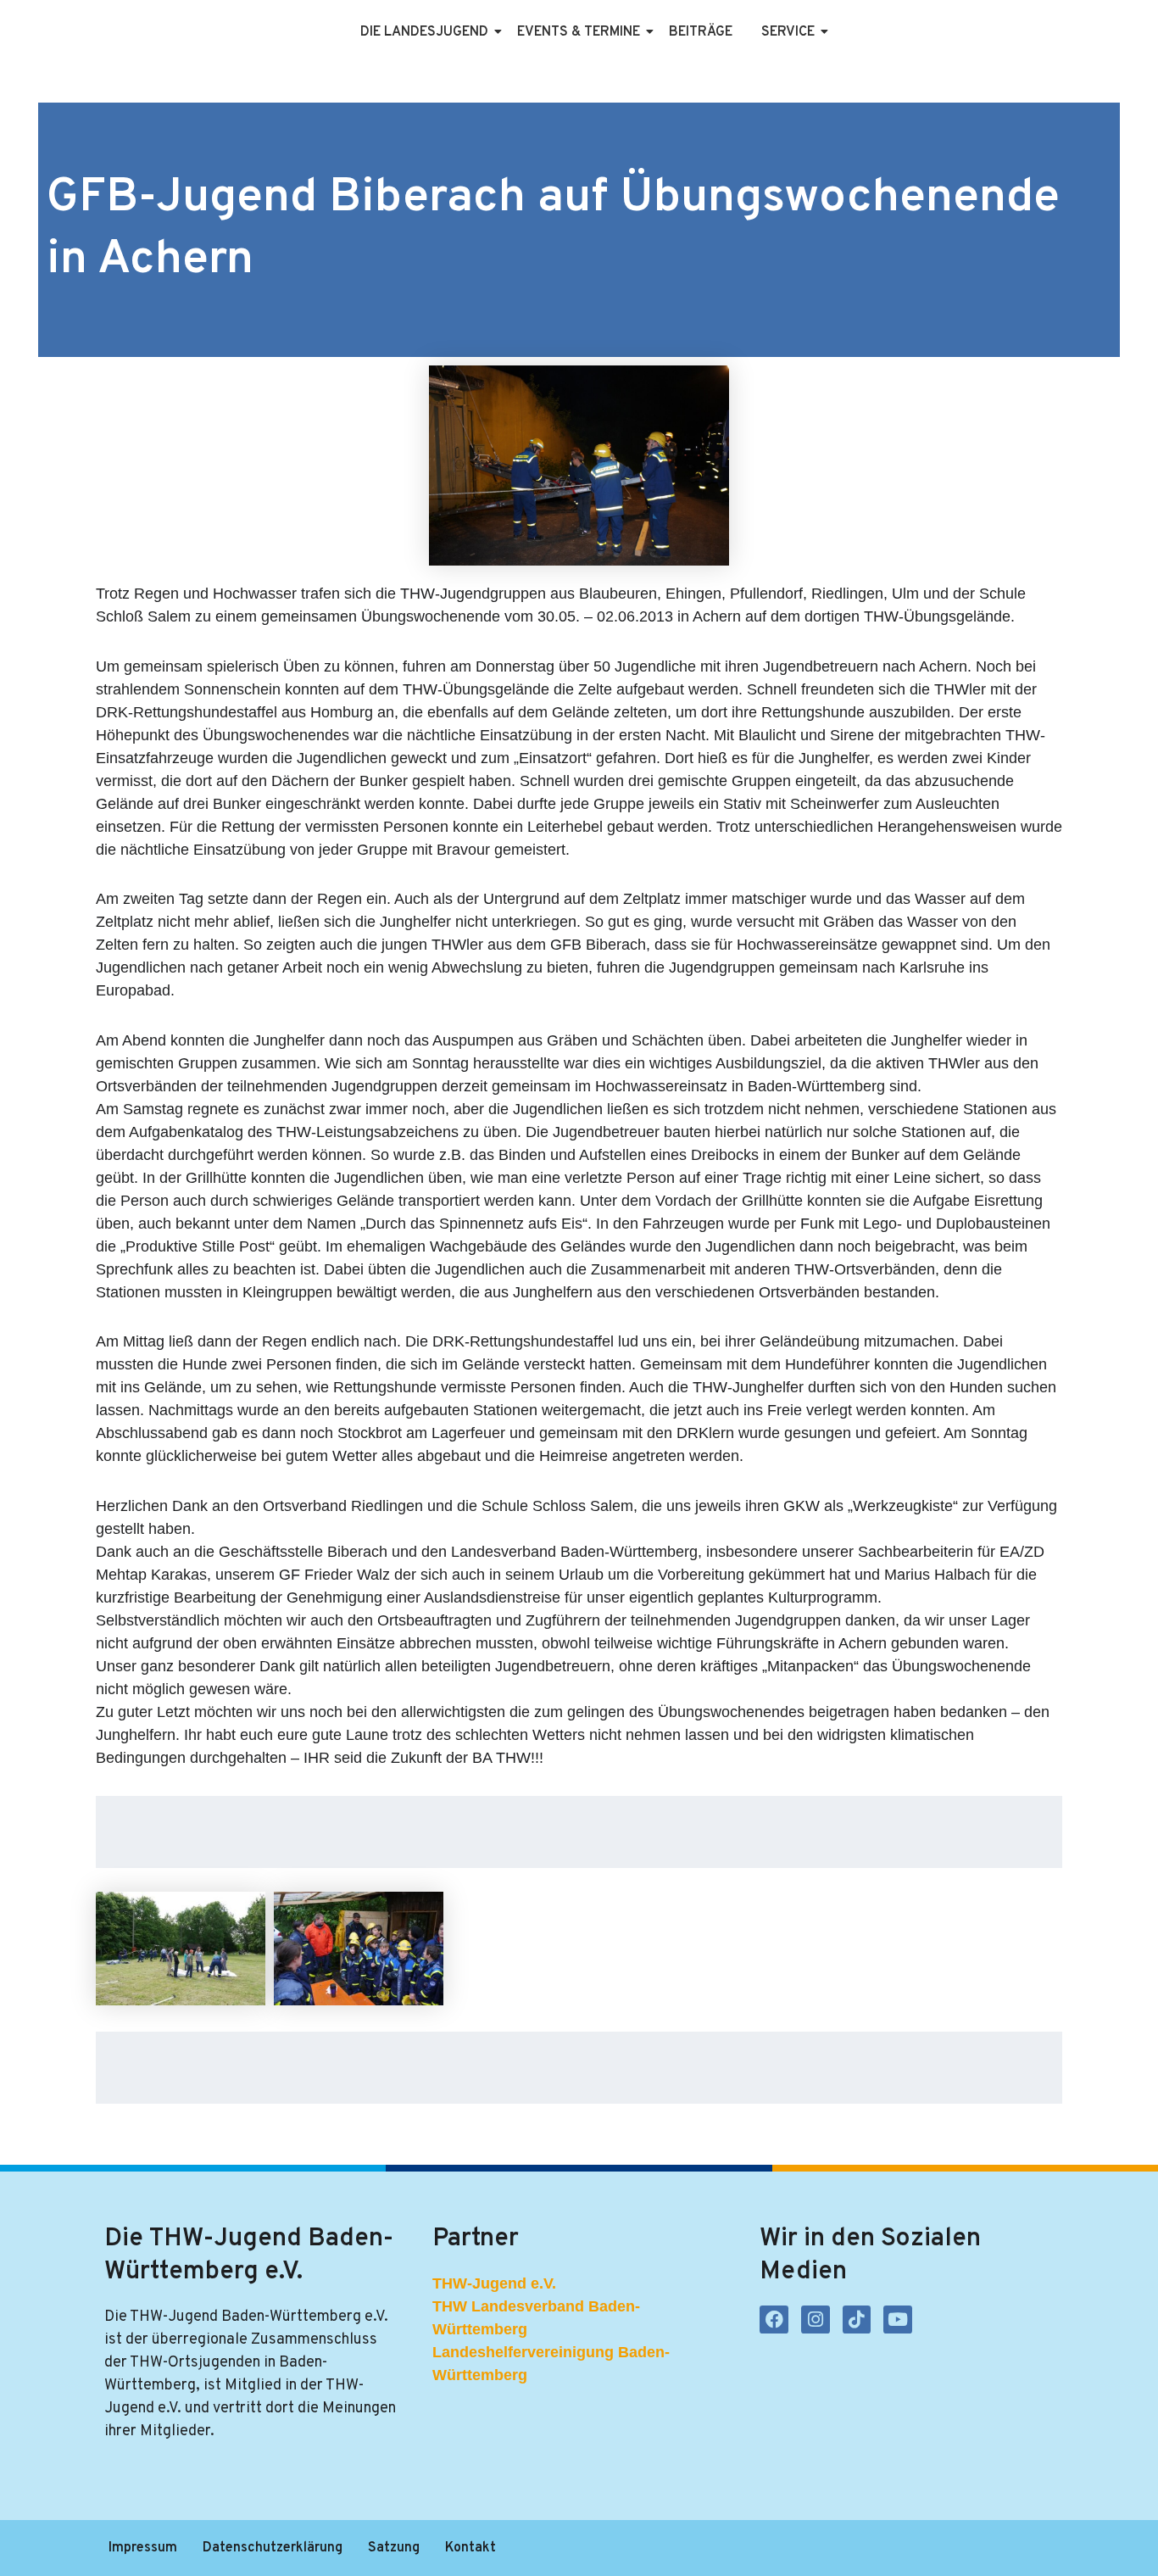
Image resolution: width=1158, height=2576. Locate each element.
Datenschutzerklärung (273, 2548)
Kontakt (470, 2548)
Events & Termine (579, 32)
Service (788, 32)
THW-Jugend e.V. (494, 2283)
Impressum (143, 2548)
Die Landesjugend (424, 32)
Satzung (394, 2548)
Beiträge (701, 32)
